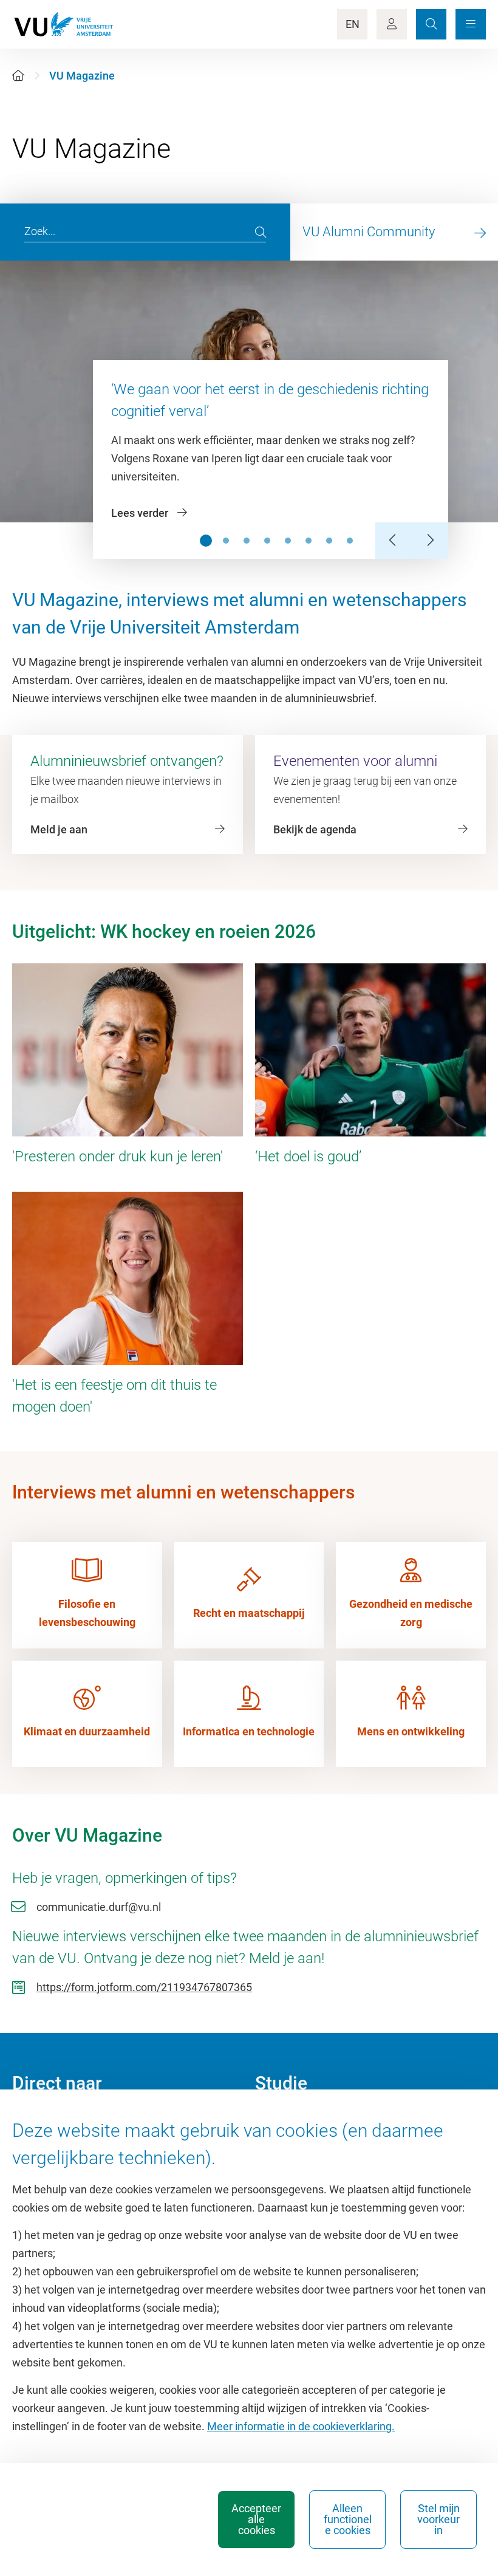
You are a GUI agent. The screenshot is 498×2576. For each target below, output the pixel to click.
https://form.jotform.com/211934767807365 (144, 1987)
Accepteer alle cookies (256, 2519)
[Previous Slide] (394, 541)
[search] (261, 232)
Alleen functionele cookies (348, 2519)
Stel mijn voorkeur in (438, 2519)
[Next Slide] (430, 541)
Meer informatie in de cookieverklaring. (301, 2426)
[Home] (18, 76)
